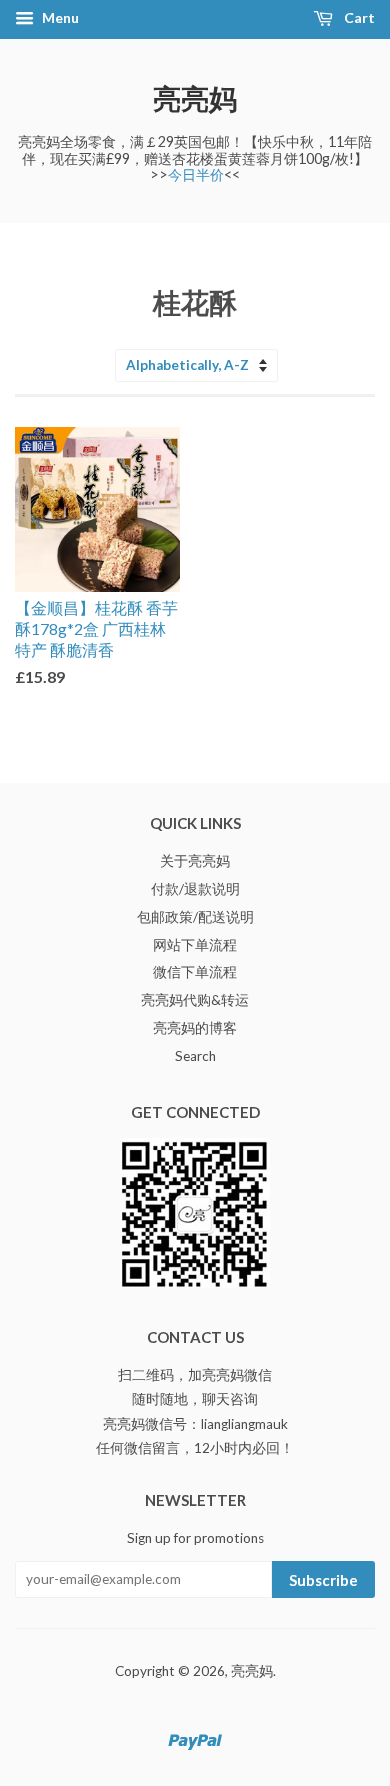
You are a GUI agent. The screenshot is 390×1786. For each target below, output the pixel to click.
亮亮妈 (195, 98)
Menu (59, 17)
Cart (358, 17)
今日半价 (196, 174)
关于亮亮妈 (195, 861)
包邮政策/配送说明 (195, 917)
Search (195, 1056)
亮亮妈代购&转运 (195, 1000)
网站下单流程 (195, 945)
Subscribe (323, 1580)
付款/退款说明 (195, 889)
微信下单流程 (195, 972)
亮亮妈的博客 (195, 1028)
